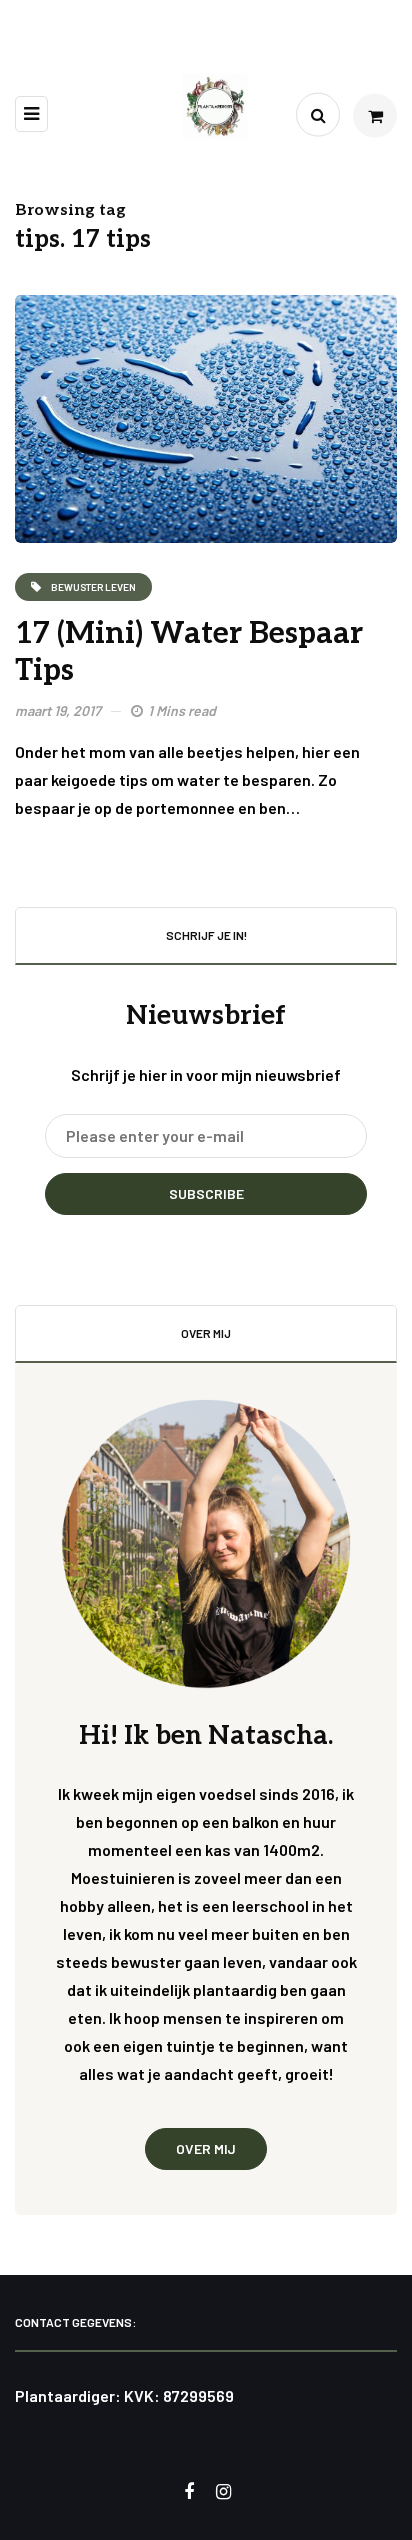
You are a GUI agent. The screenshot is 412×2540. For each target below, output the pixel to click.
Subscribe (206, 1193)
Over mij (206, 2148)
